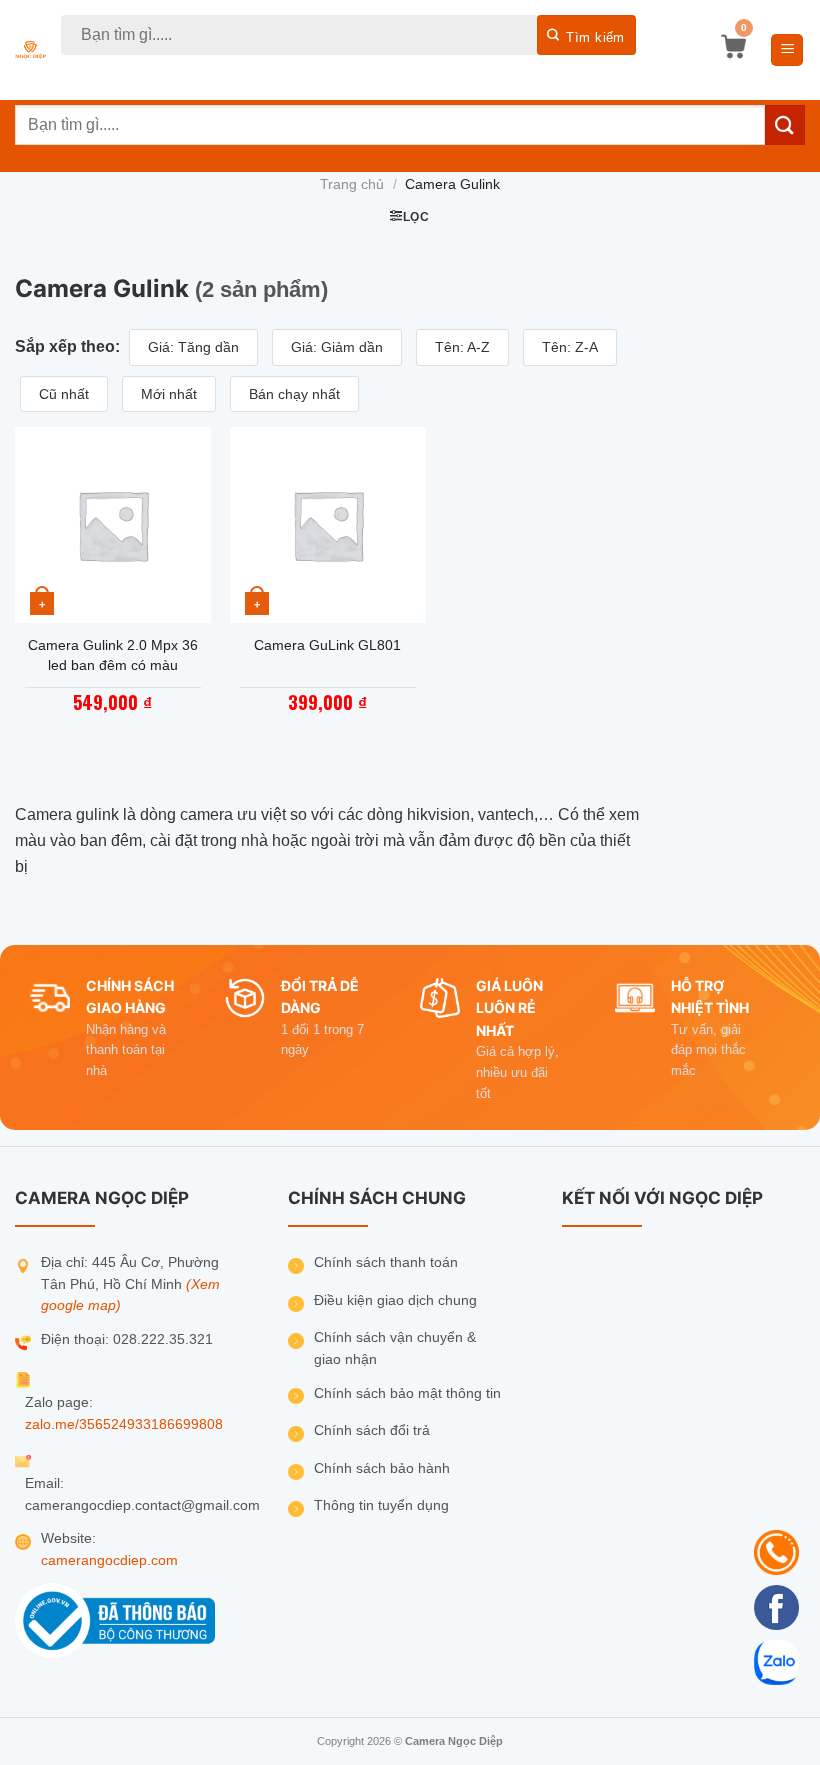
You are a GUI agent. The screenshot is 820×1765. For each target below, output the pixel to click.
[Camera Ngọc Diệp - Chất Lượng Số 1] (30, 50)
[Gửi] (586, 35)
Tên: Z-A (570, 347)
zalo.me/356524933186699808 (124, 1424)
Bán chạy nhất (294, 394)
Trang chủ (352, 184)
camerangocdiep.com (109, 1560)
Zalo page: (59, 1402)
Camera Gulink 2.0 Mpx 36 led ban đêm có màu (113, 655)
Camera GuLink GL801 (327, 645)
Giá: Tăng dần (193, 347)
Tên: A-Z (462, 347)
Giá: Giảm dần (337, 347)
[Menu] (787, 50)
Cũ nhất (64, 394)
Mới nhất (169, 394)
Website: (68, 1538)
